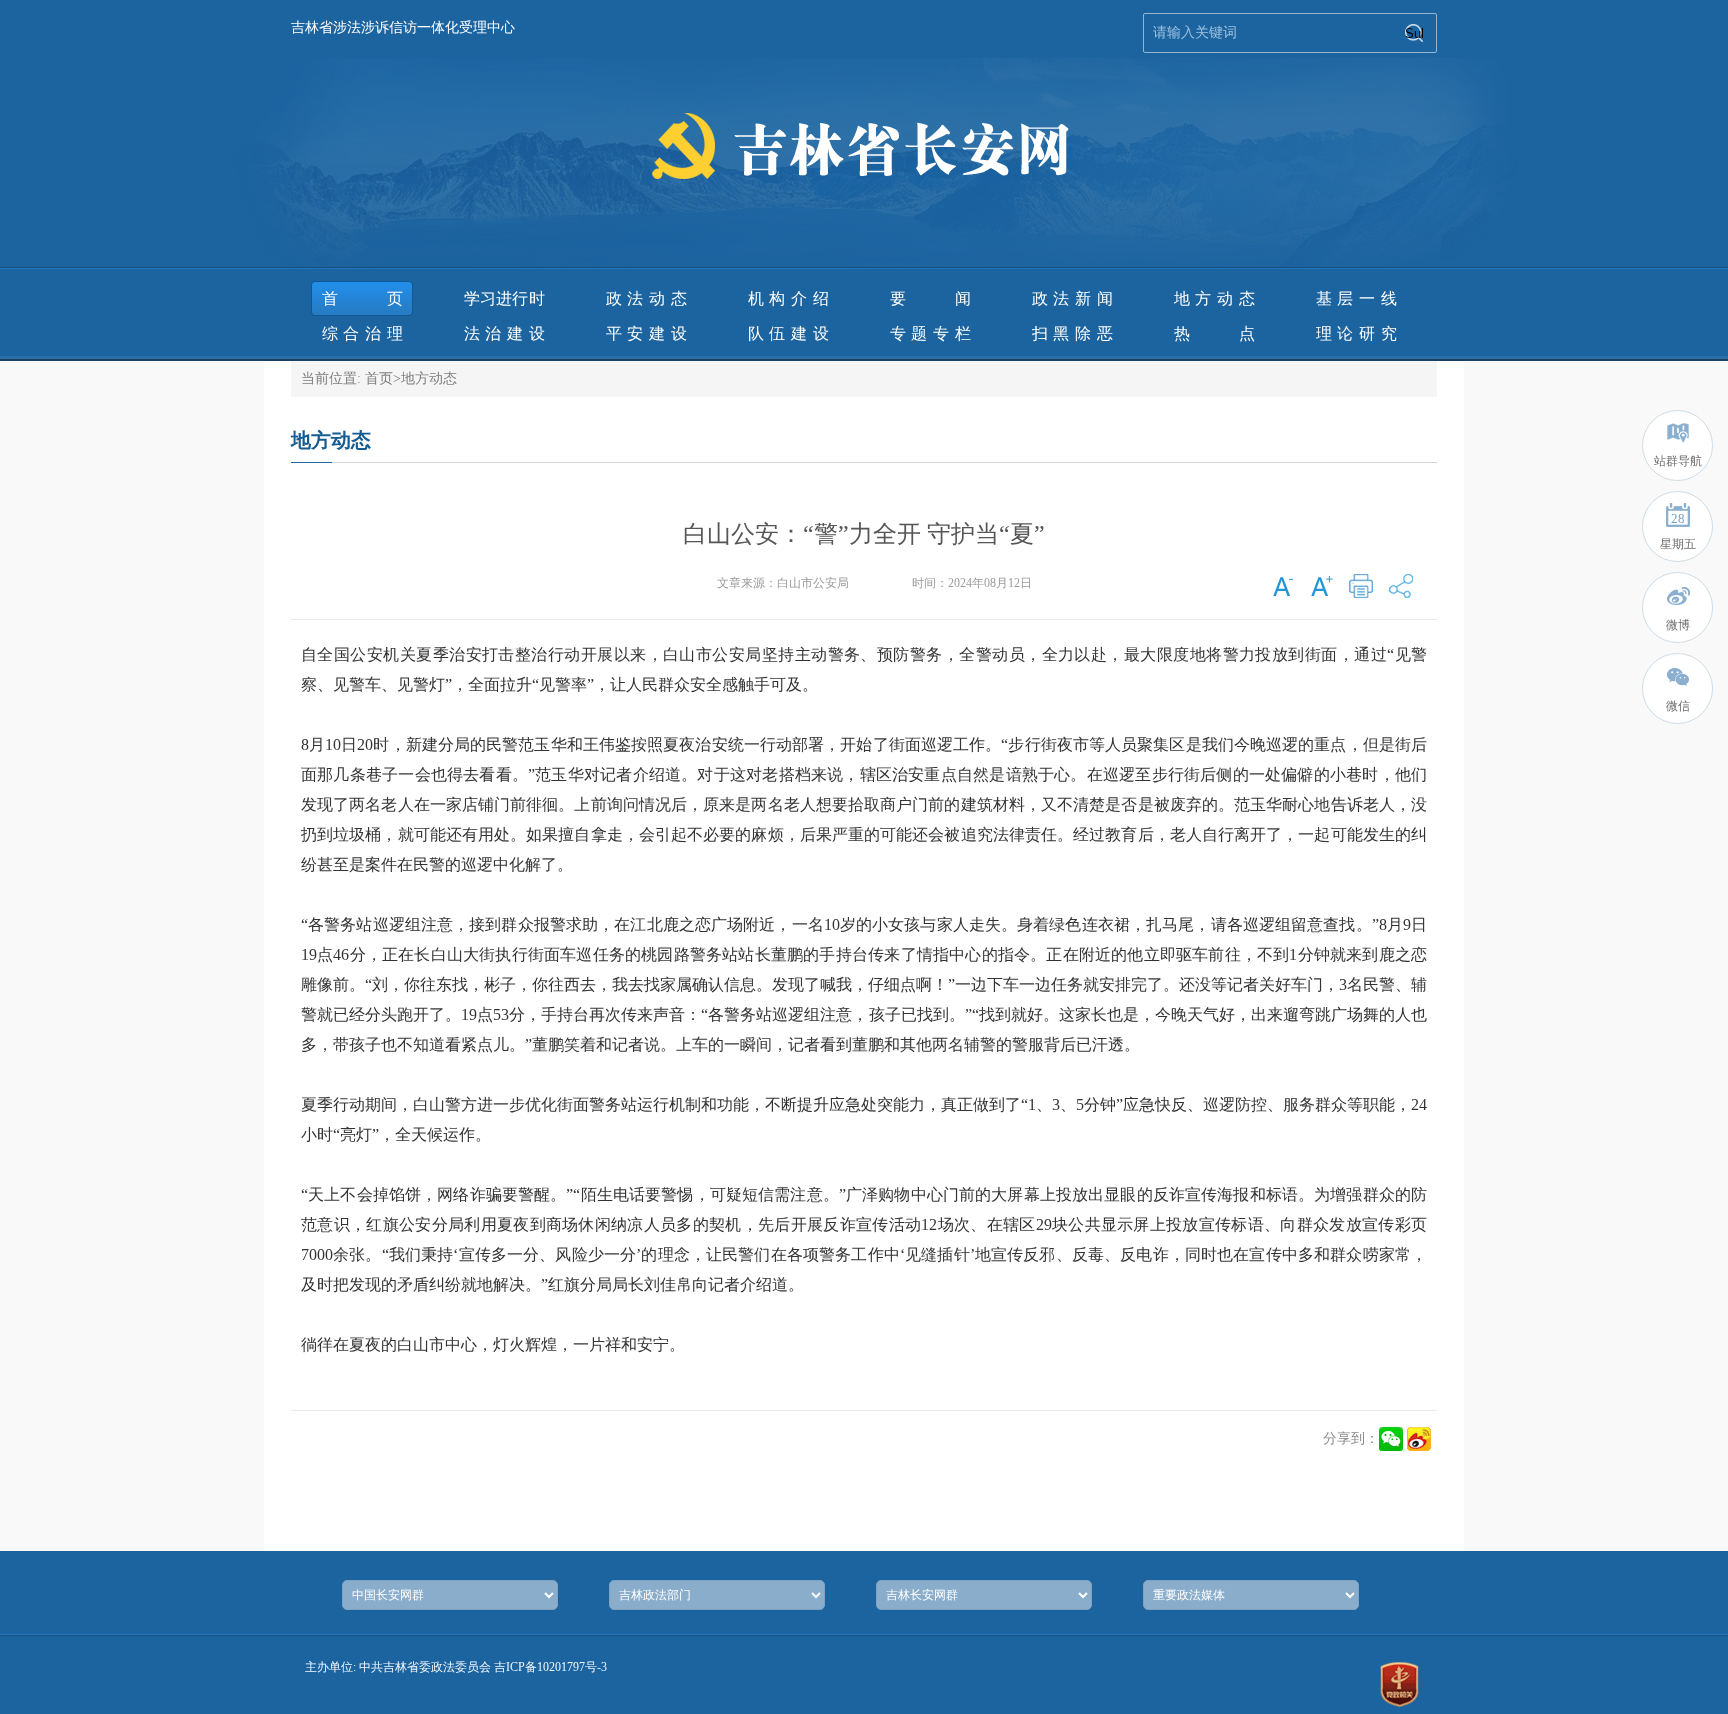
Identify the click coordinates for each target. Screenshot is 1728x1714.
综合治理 (362, 333)
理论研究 (1356, 333)
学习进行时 (504, 298)
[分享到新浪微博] (1419, 1439)
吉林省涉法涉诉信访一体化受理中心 (403, 27)
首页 (362, 298)
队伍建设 (788, 333)
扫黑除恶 (1072, 333)
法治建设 (504, 333)
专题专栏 (930, 333)
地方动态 (1214, 298)
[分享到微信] (1391, 1439)
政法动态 (646, 298)
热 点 (1214, 333)
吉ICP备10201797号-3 (550, 1667)
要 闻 (930, 298)
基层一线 (1356, 298)
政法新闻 (1072, 298)
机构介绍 (788, 298)
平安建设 (646, 333)
